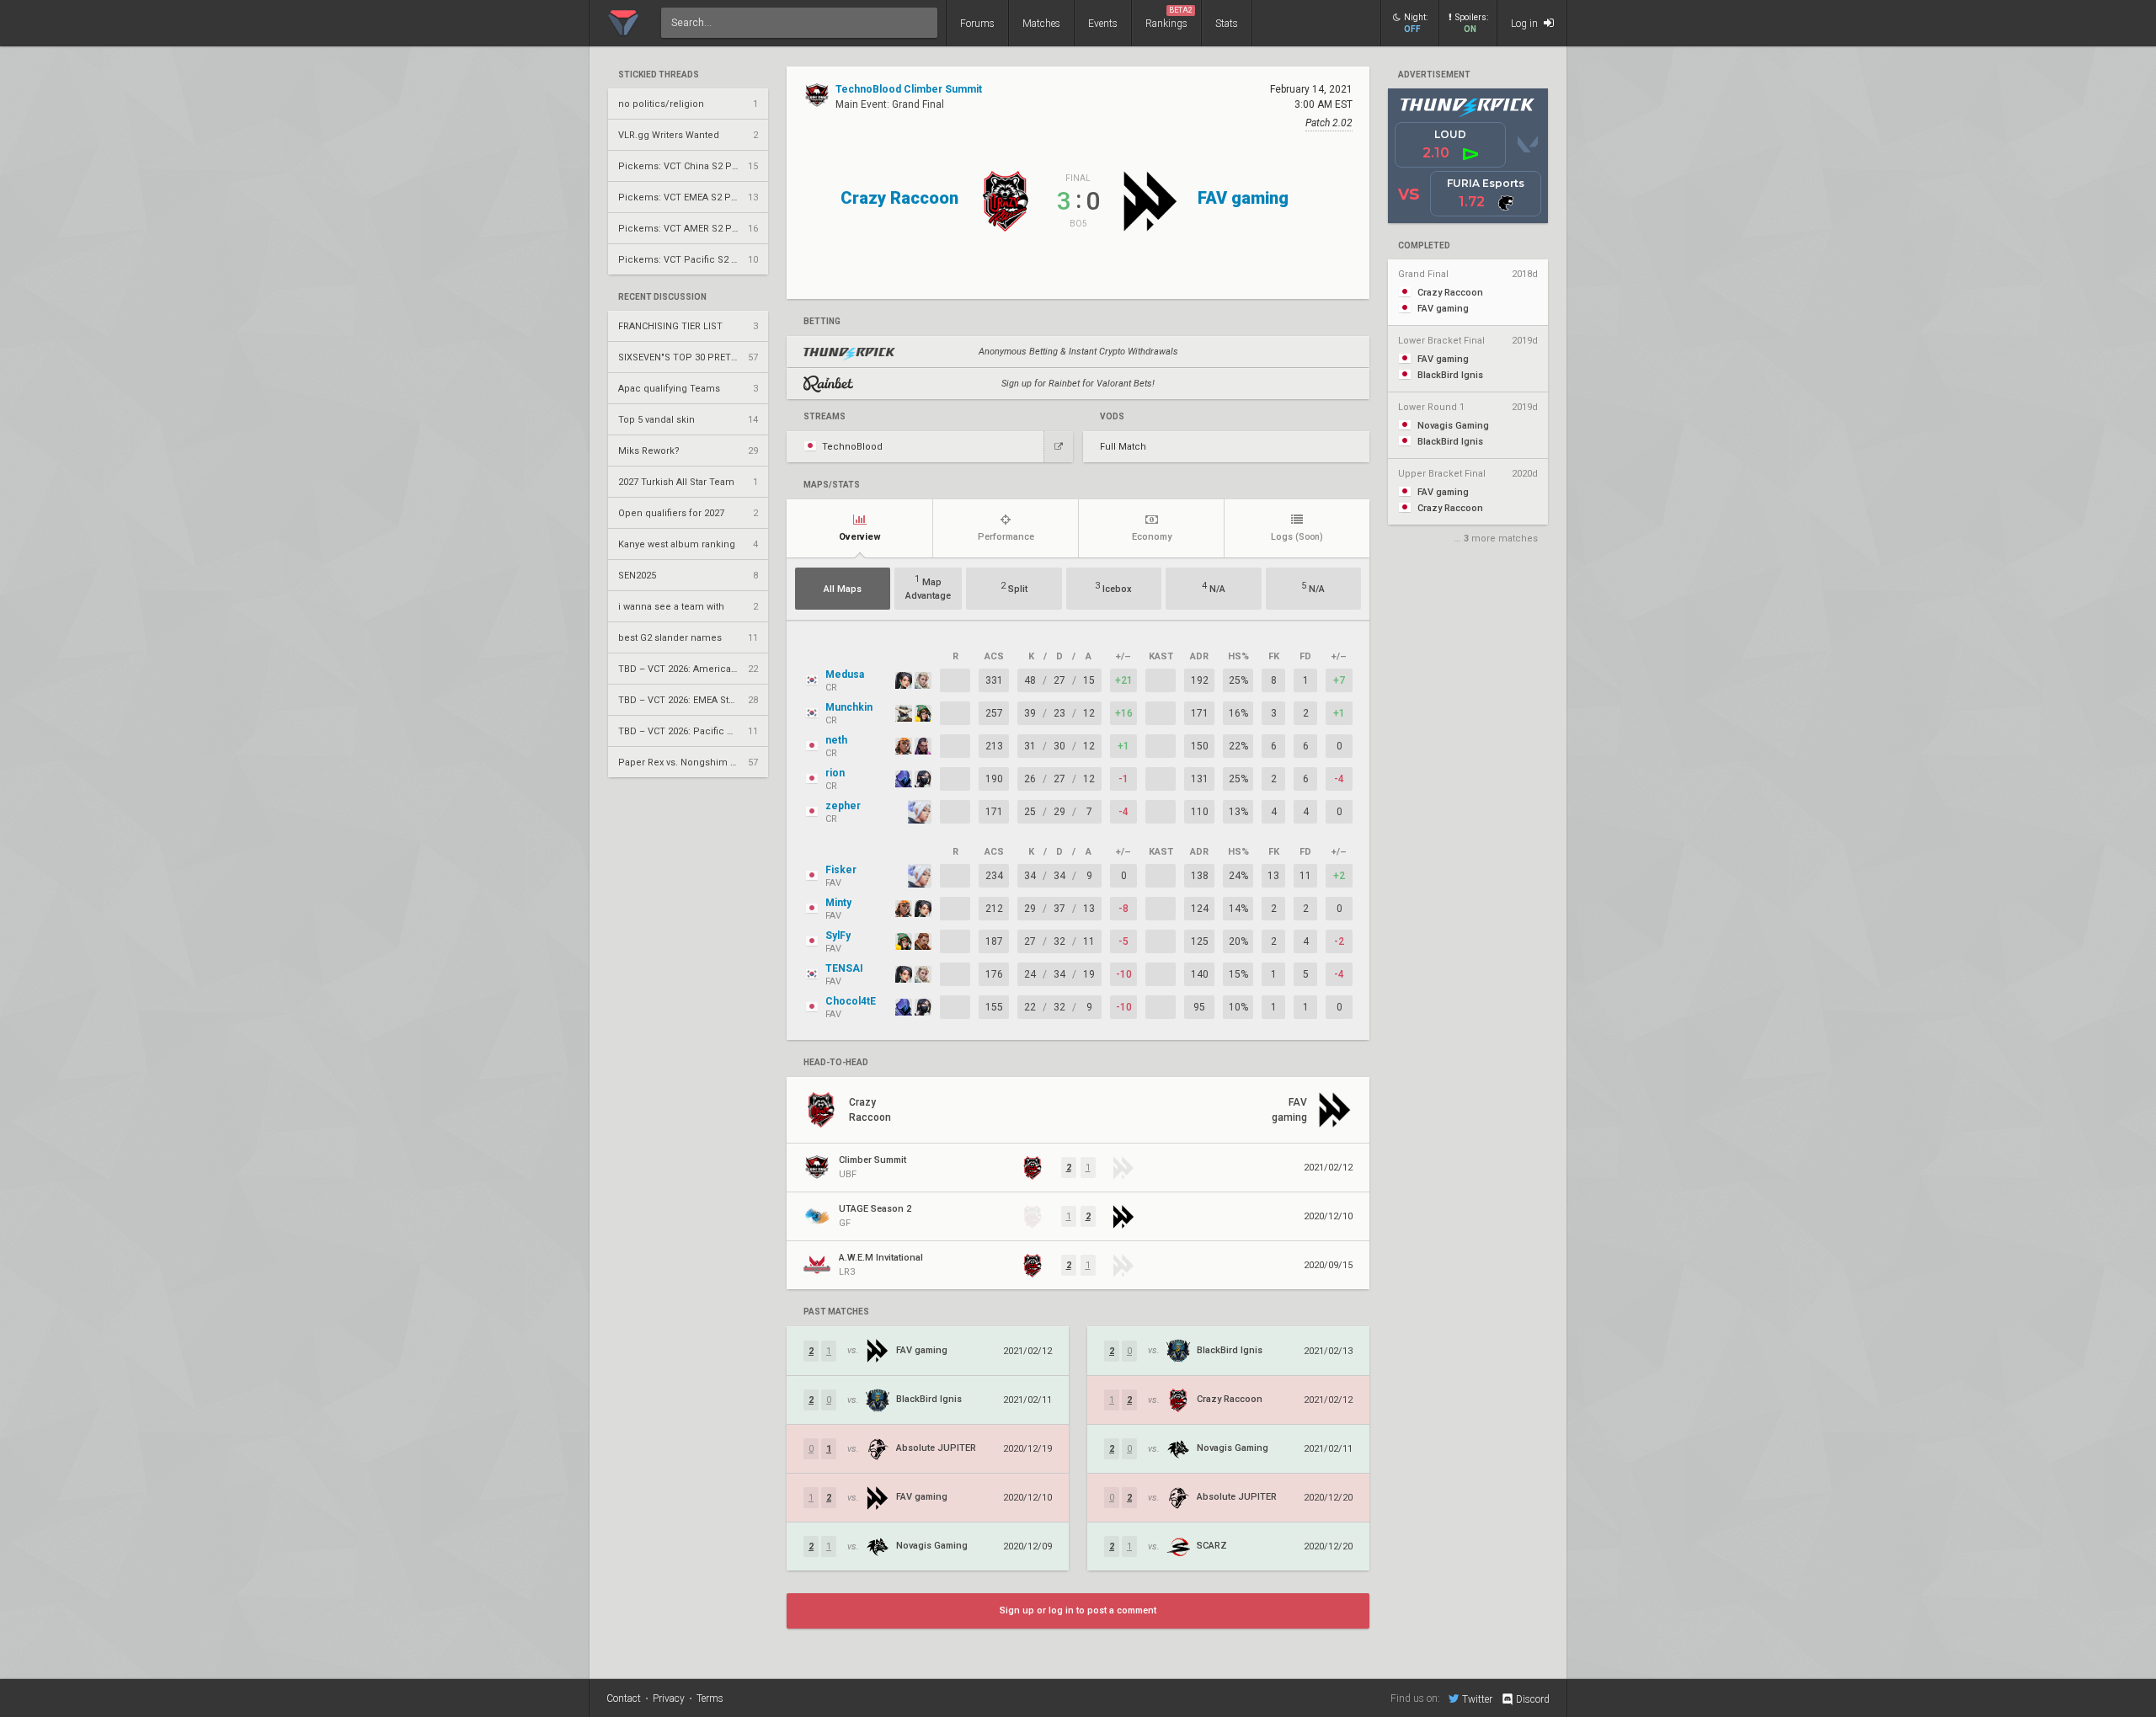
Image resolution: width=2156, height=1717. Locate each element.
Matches (1041, 24)
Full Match (1123, 447)
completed (1424, 246)
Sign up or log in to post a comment (1078, 1610)
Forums (977, 24)
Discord (1533, 1699)
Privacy (669, 1698)
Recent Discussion (662, 297)
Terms (710, 1698)
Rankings (1169, 18)
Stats (1227, 24)
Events (1103, 24)
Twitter (1477, 1699)
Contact (624, 1698)
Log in (1526, 24)
